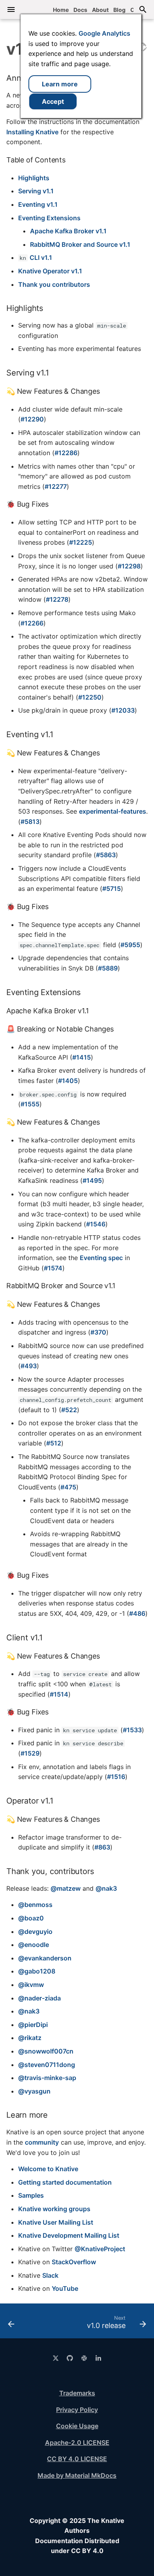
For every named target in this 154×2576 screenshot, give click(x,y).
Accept (53, 101)
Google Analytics (104, 33)
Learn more (60, 84)
